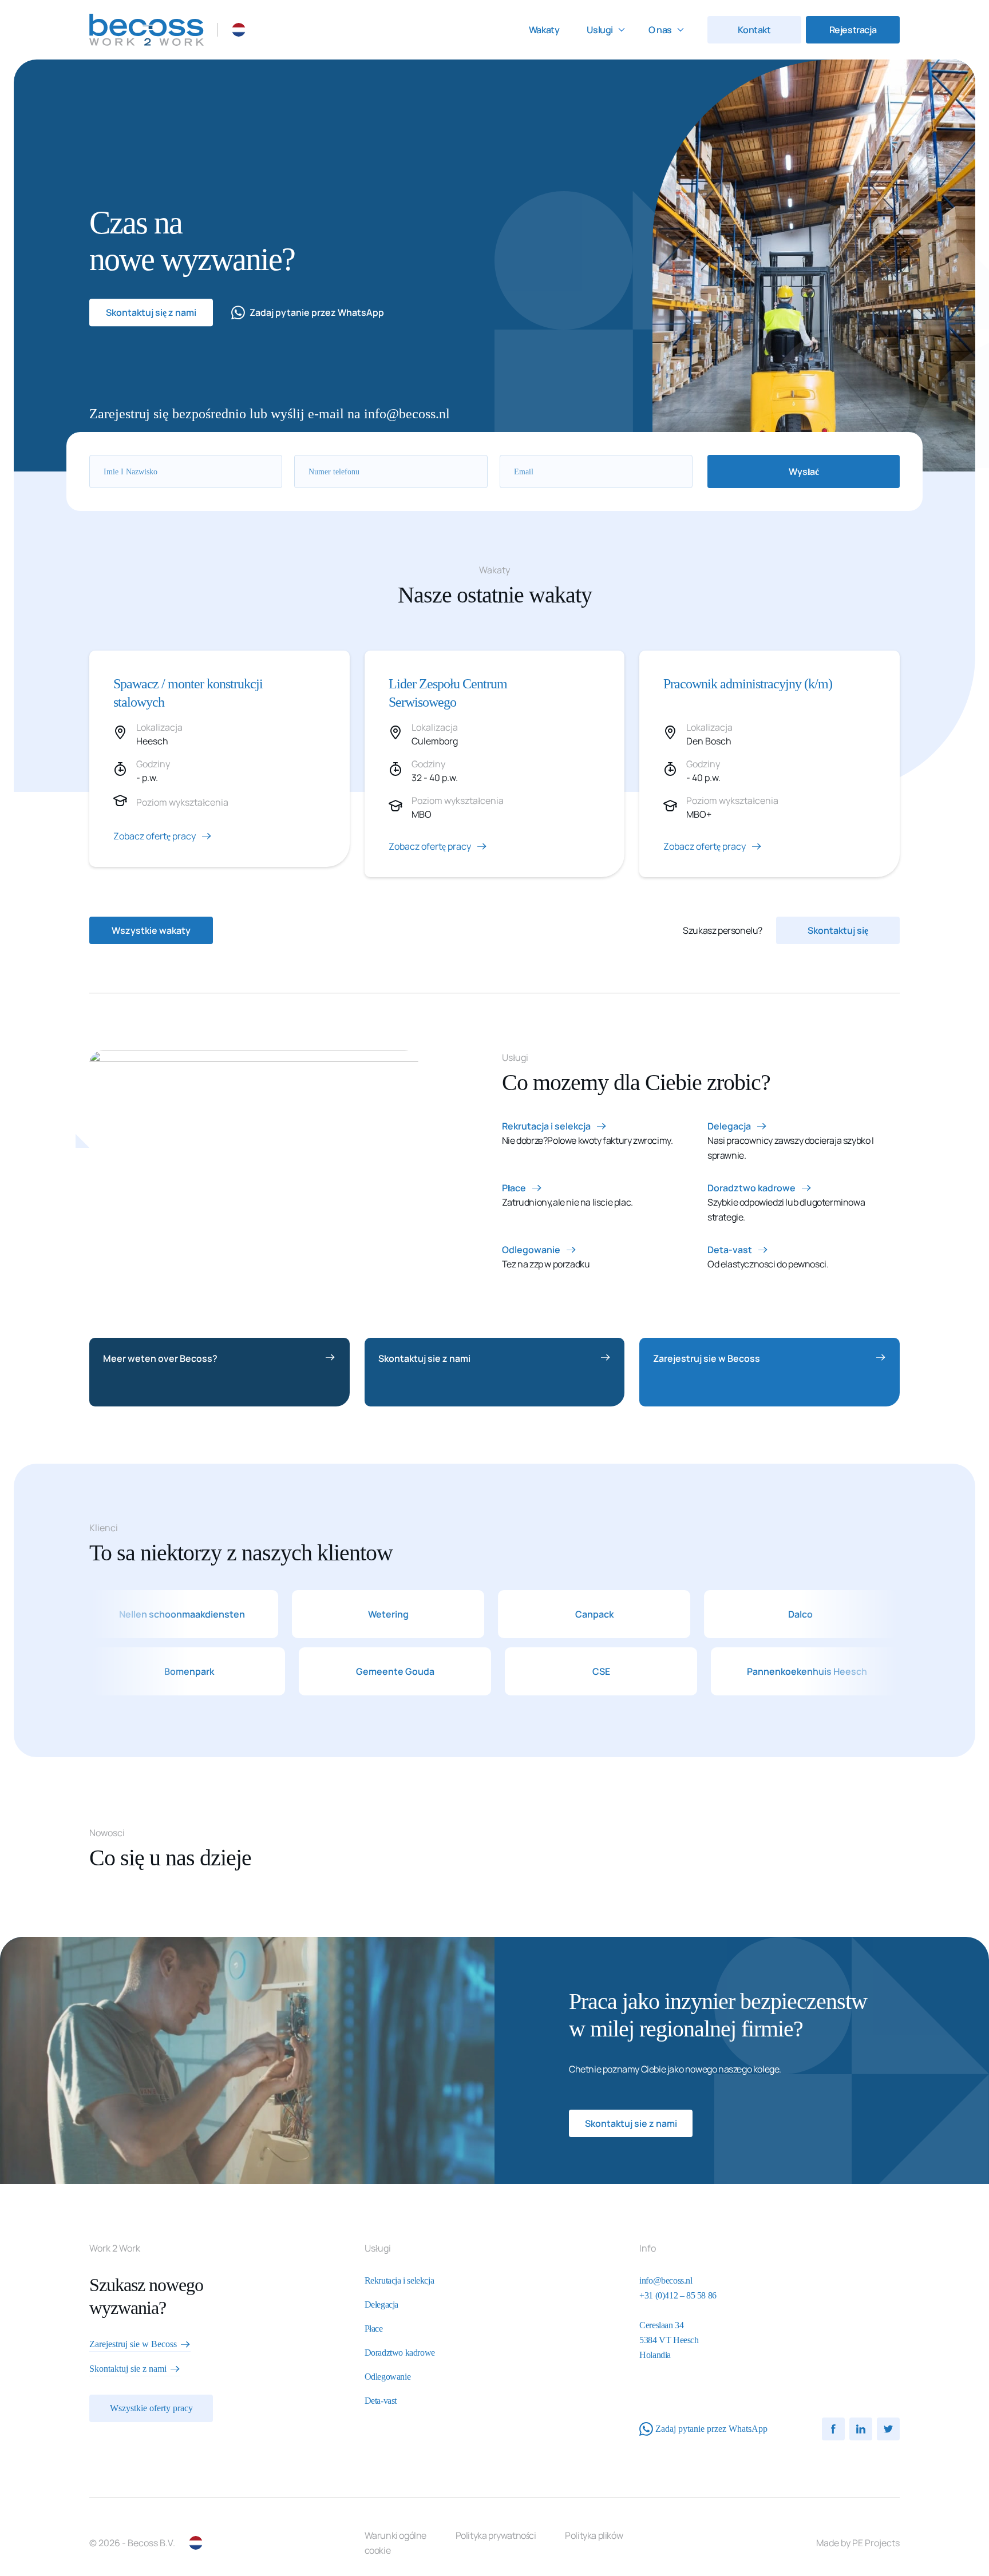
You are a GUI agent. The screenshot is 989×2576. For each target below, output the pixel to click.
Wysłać (804, 471)
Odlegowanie (531, 1250)
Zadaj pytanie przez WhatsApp (317, 312)
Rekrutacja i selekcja (546, 1126)
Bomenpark (252, 1671)
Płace (514, 1188)
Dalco (737, 1614)
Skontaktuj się (838, 930)
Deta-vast (730, 1250)
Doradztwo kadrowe (751, 1188)
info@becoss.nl (666, 2280)
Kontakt (754, 30)
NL (239, 30)
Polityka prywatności (496, 2535)
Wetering (325, 1614)
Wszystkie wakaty (151, 930)
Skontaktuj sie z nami (424, 1358)
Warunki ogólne (395, 2535)
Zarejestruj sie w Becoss (707, 1358)
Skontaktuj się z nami (151, 312)
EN (257, 30)
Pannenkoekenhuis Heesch (869, 1671)
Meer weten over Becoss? (160, 1358)
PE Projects (876, 2543)
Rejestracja (853, 30)
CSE (664, 1671)
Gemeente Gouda (458, 1671)
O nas (660, 30)
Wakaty (544, 30)
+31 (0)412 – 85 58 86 (678, 2295)
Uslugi (600, 30)
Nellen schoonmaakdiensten (120, 1614)
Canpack (531, 1614)
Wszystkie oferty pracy (151, 2408)
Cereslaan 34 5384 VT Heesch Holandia (669, 2340)
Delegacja (729, 1126)
